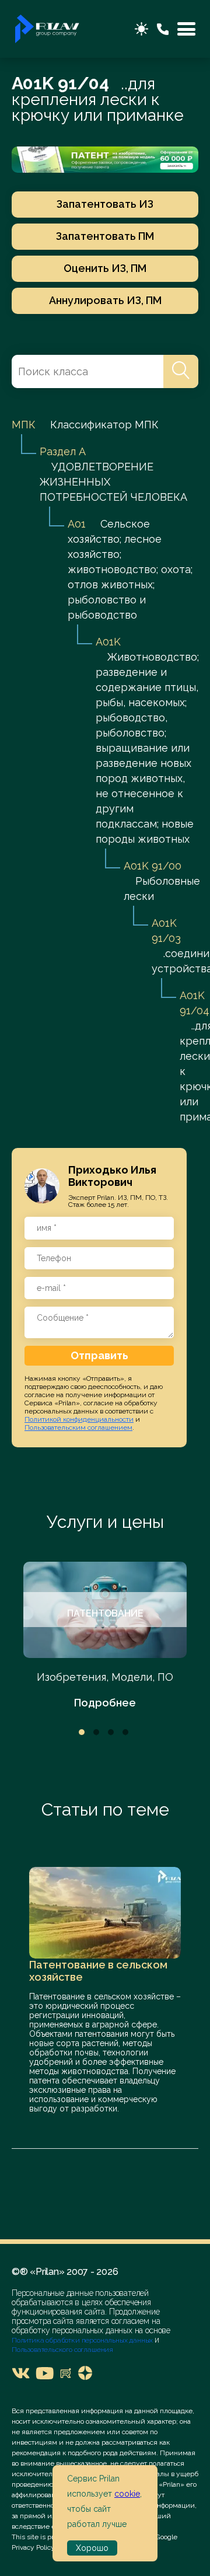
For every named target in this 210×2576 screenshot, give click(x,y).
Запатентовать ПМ (105, 236)
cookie (127, 2494)
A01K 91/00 (153, 866)
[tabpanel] (105, 1636)
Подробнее (105, 1703)
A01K (108, 642)
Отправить (99, 1355)
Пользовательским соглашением (78, 1427)
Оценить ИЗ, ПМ (105, 268)
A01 (77, 524)
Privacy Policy (33, 2547)
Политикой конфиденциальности (79, 1419)
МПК (24, 425)
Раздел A (62, 451)
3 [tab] (111, 1732)
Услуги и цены (105, 1522)
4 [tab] (125, 1732)
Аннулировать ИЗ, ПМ (105, 300)
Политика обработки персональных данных (83, 2340)
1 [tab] (82, 1732)
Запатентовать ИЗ (105, 204)
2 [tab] (96, 1732)
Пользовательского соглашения (62, 2350)
